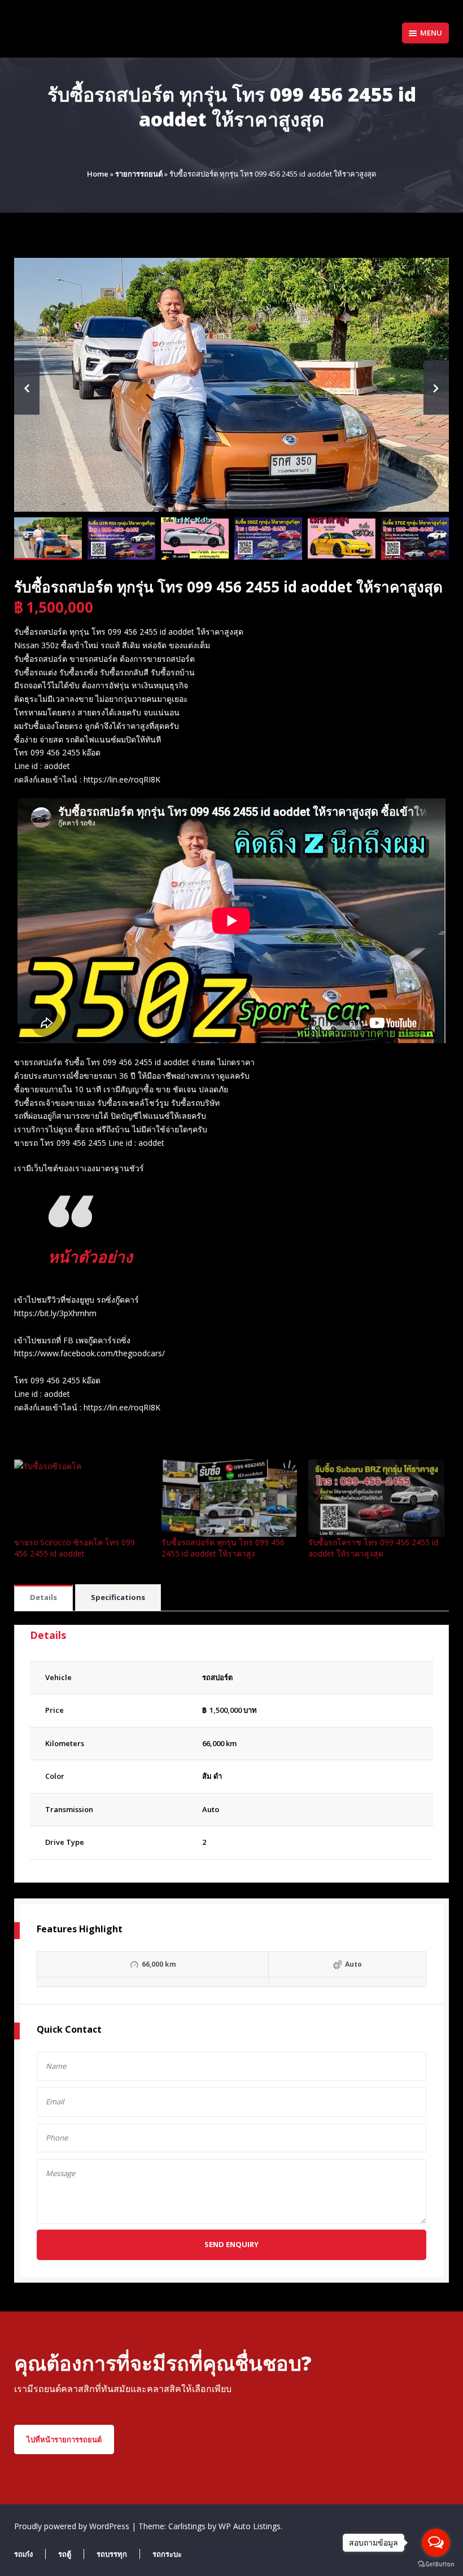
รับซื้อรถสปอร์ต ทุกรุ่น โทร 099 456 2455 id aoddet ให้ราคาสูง (223, 1548)
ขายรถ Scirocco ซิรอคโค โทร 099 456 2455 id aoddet (75, 1548)
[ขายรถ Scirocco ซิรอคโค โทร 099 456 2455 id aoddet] (82, 1498)
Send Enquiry (231, 2244)
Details (43, 1597)
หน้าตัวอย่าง (90, 1256)
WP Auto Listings (250, 2526)
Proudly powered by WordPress (73, 2526)
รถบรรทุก (112, 2554)
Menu (431, 33)
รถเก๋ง (23, 2554)
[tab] (43, 1598)
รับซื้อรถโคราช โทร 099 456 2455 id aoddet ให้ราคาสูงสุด (373, 1548)
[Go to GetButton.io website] (436, 2564)
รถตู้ (65, 2554)
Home (98, 174)
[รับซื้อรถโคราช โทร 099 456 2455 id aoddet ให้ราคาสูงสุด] (376, 1498)
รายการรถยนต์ (139, 174)
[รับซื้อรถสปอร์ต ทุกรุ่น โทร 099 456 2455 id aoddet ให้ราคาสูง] (230, 1498)
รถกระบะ (167, 2554)
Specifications (118, 1597)
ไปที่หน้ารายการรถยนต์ (64, 2439)
